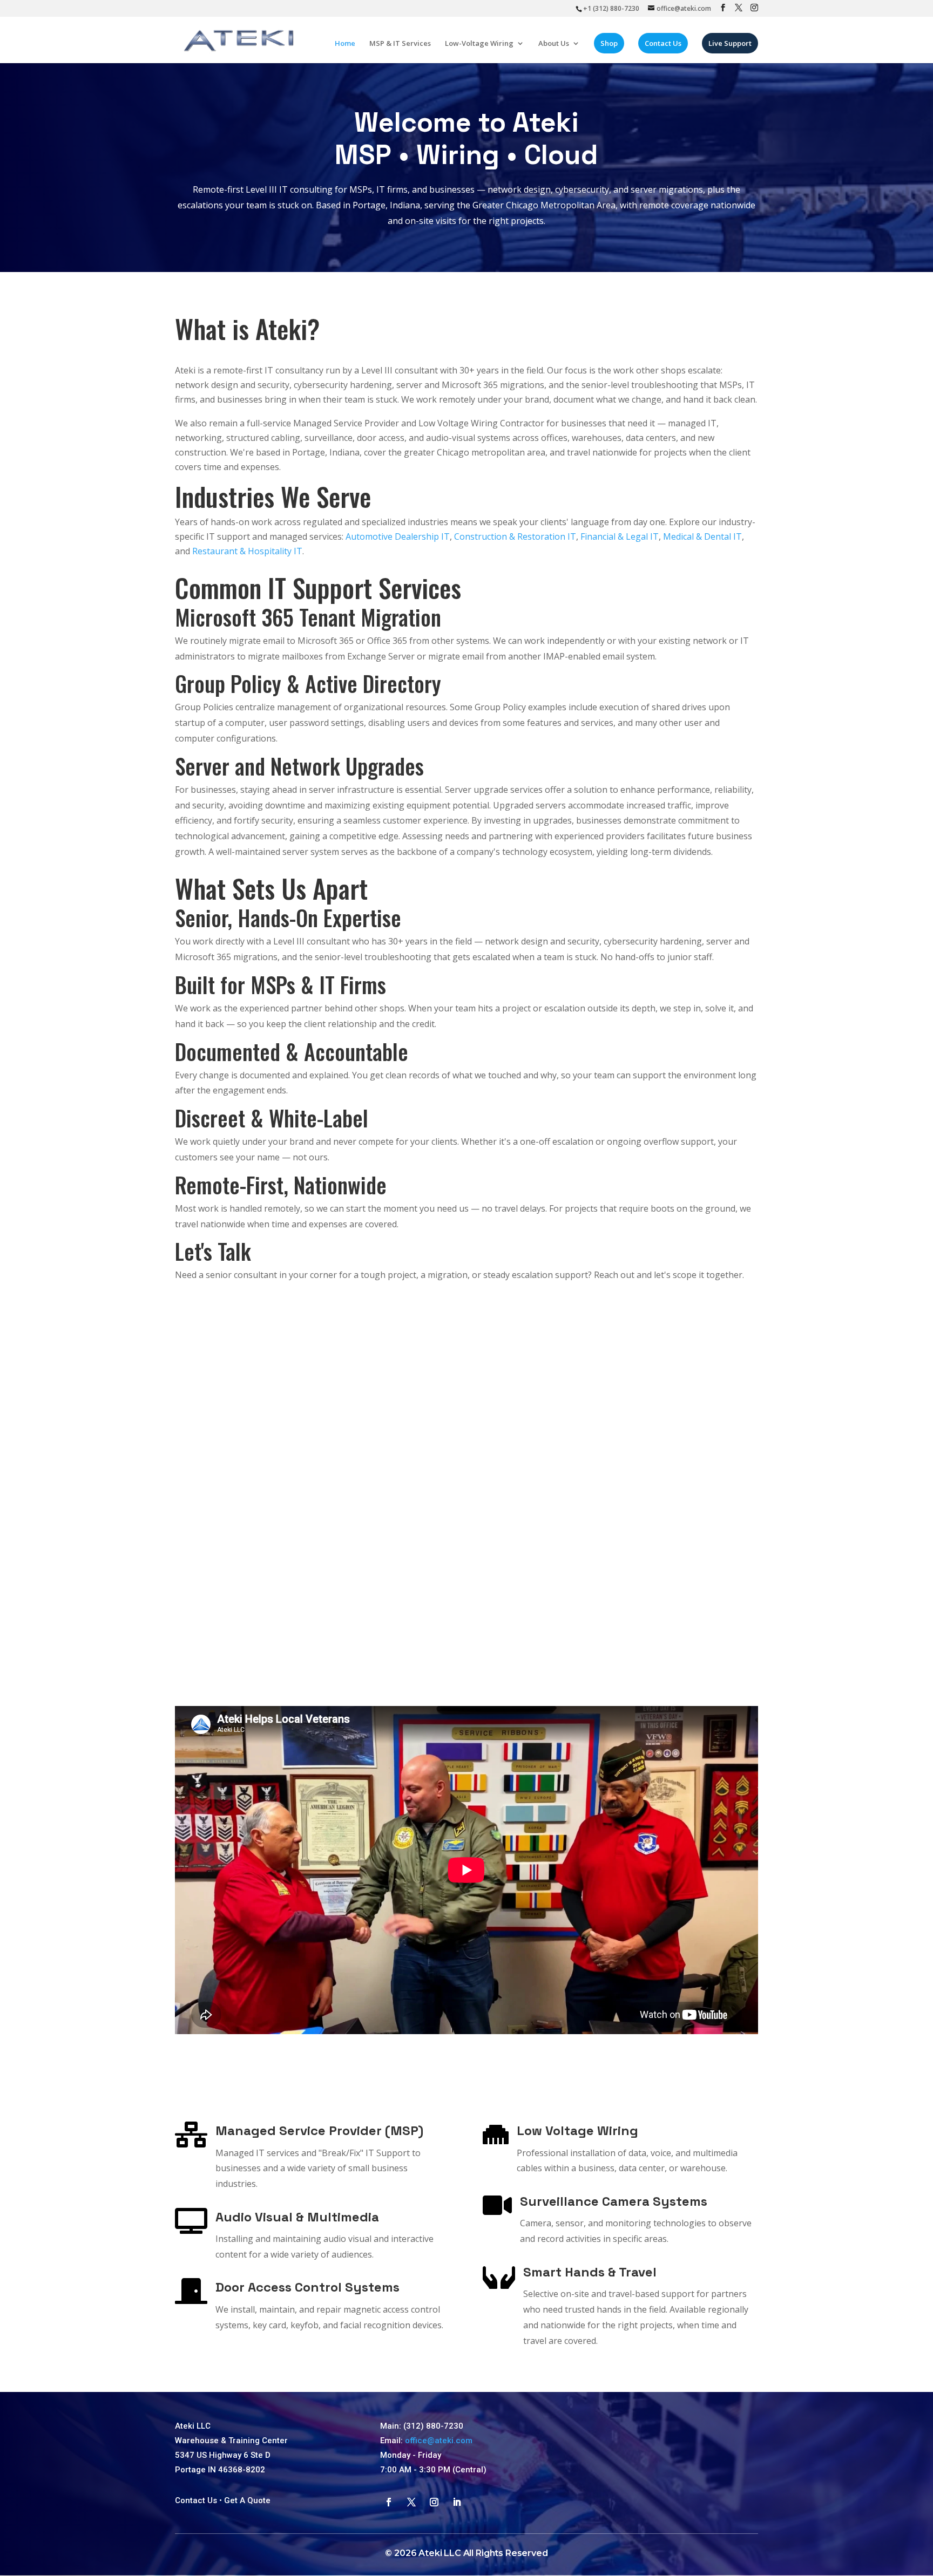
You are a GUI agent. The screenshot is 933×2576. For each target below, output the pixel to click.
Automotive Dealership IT (398, 536)
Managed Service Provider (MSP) (319, 2130)
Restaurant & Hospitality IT (247, 551)
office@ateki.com (439, 2441)
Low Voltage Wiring (577, 2130)
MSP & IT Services (400, 44)
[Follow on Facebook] (389, 2502)
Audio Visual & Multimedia (297, 2217)
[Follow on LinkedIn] (457, 2502)
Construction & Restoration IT (515, 536)
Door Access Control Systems (307, 2287)
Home (345, 44)
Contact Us (663, 43)
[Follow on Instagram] (434, 2502)
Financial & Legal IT (620, 536)
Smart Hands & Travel (590, 2272)
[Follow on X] (411, 2502)
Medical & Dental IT (702, 536)
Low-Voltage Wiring (479, 44)
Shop (609, 43)
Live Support (730, 43)
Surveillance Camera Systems (614, 2201)
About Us (554, 44)
